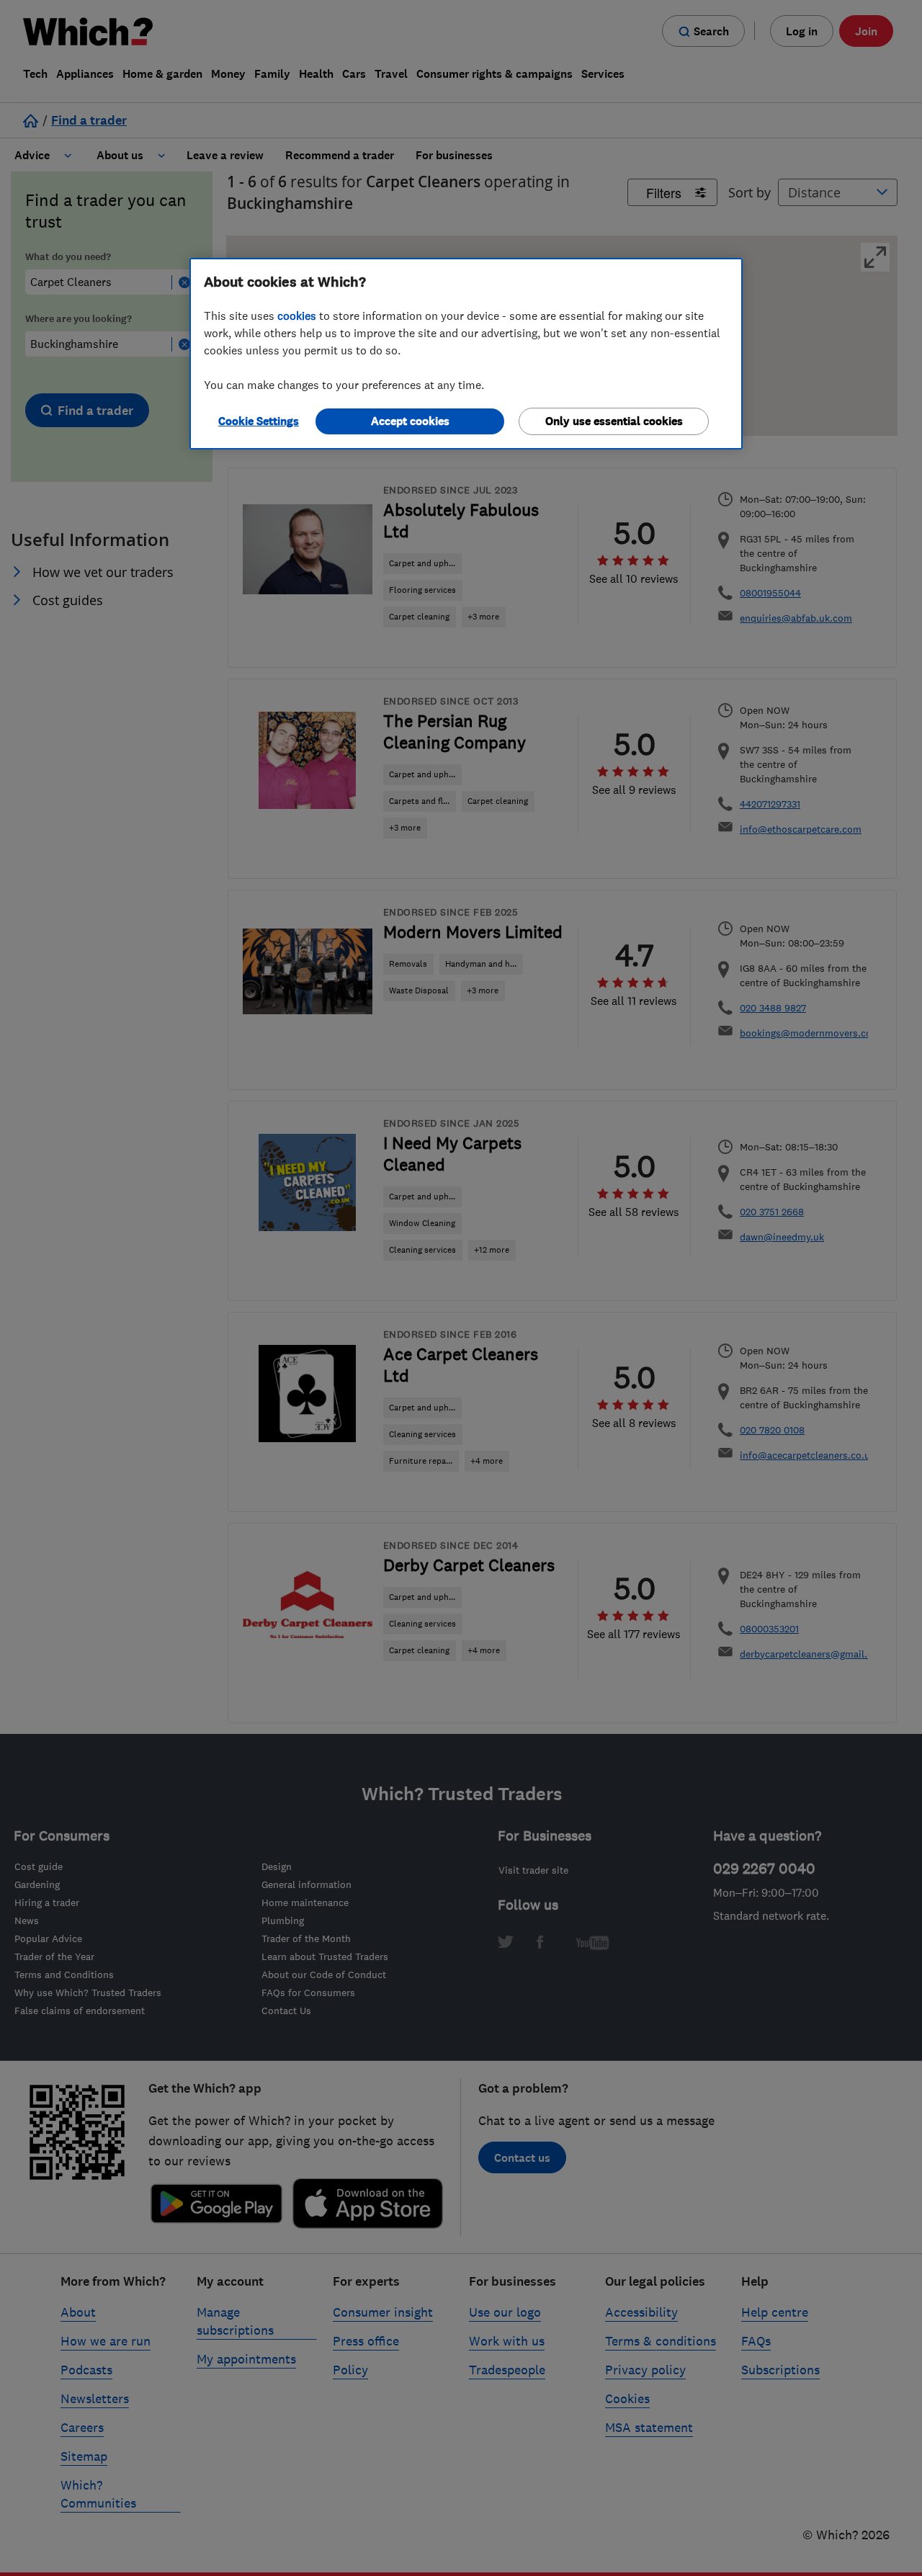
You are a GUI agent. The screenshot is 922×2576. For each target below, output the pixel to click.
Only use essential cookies (614, 421)
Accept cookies (410, 421)
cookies (297, 316)
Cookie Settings (259, 421)
